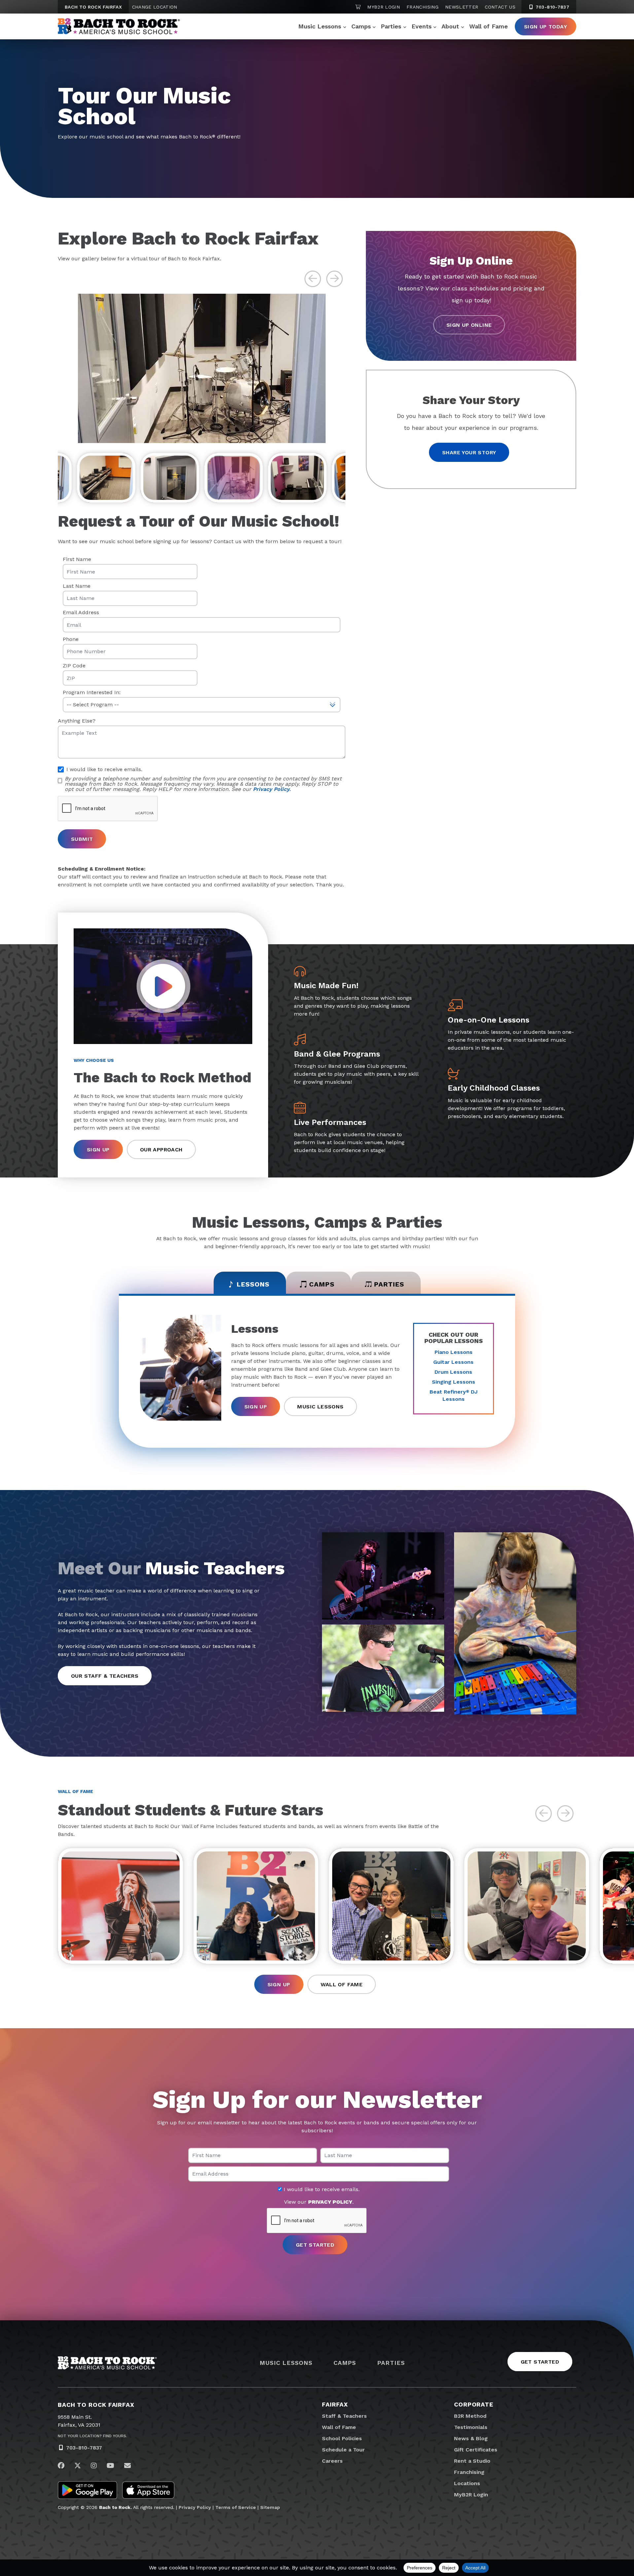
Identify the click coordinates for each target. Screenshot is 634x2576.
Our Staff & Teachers (105, 1676)
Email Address (81, 613)
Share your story (469, 452)
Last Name (77, 586)
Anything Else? (77, 721)
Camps (361, 26)
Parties (391, 26)
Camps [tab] (322, 1284)
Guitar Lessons (453, 1362)
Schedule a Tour (343, 2450)
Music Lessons (320, 26)
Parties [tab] (389, 1284)
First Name (77, 559)
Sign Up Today (546, 27)
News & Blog (471, 2438)
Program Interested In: (92, 692)
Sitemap (270, 2507)
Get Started (540, 2362)
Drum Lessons (453, 1372)
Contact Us (500, 7)
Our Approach (161, 1150)
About (450, 26)
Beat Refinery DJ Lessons (454, 1395)
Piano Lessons (454, 1352)
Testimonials (471, 2427)
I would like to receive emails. (321, 2189)
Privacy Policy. (272, 789)
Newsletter (462, 7)
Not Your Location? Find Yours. (92, 2436)
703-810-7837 (552, 7)
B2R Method (470, 2416)
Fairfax (335, 2404)
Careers (332, 2461)
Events (422, 26)
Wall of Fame (489, 26)
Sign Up (98, 1150)
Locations (467, 2483)
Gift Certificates (476, 2450)
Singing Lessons (454, 1382)
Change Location (155, 7)
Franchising (423, 7)
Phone (71, 639)
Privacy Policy (195, 2507)
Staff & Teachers (344, 2416)
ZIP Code (74, 666)
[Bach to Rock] (119, 26)
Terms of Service (236, 2507)
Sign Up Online (469, 325)
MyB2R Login (384, 7)
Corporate (474, 2404)
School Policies (342, 2438)
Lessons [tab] (253, 1284)
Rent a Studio (472, 2461)
